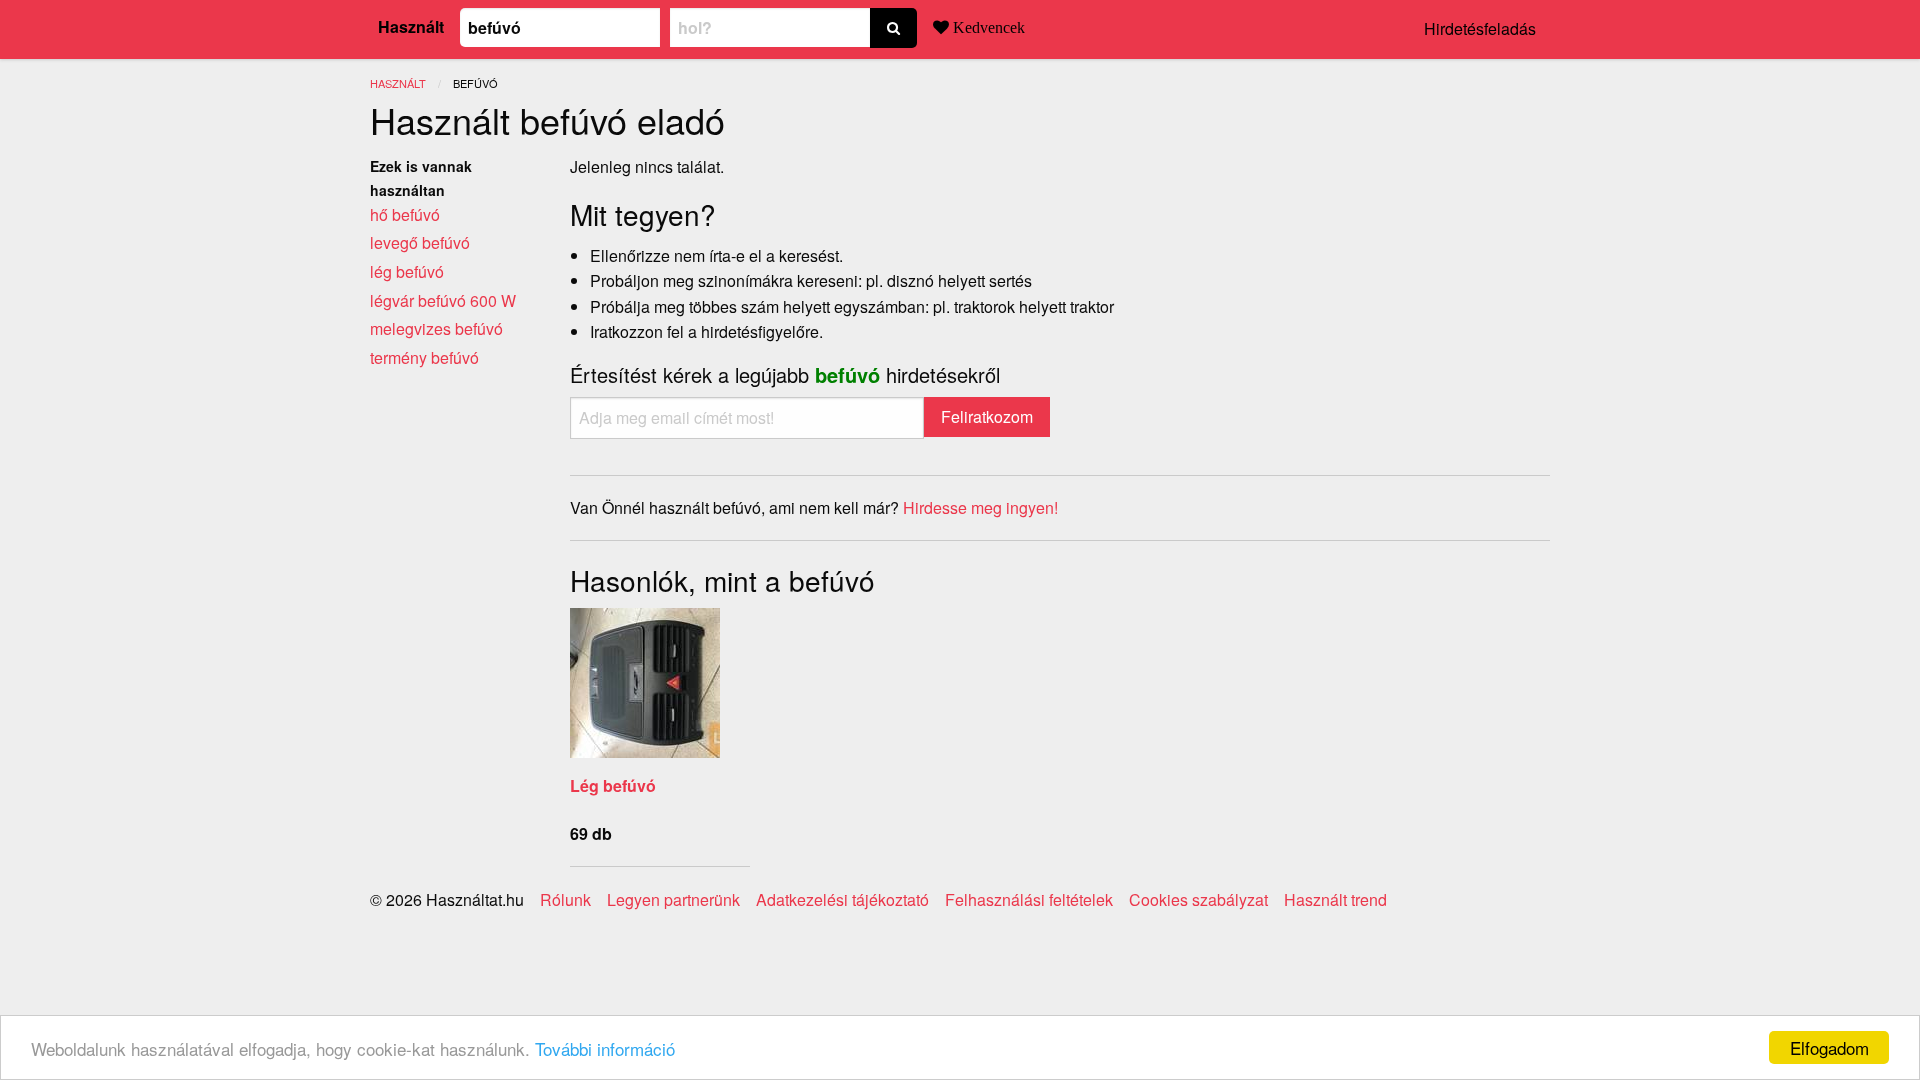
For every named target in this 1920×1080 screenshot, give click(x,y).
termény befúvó (424, 357)
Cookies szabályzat (1198, 900)
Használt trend (1335, 900)
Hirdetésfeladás (1480, 28)
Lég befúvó (613, 785)
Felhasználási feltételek (1029, 900)
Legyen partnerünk (673, 900)
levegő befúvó (420, 242)
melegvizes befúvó (436, 328)
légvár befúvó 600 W (443, 300)
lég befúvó (407, 271)
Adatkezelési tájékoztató (842, 900)
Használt (411, 26)
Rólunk (565, 900)
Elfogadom (1829, 1047)
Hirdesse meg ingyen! (980, 507)
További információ (605, 1048)
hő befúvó (405, 214)
